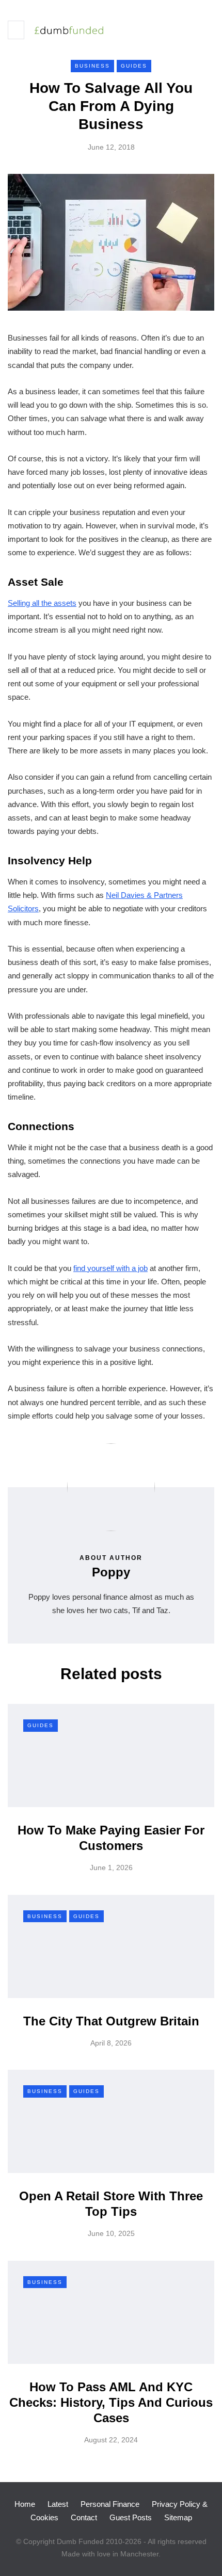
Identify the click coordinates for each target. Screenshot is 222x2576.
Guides (134, 66)
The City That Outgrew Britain (111, 2021)
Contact (84, 2517)
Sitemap (178, 2517)
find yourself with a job (110, 1268)
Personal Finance (110, 2504)
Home (25, 2504)
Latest (58, 2504)
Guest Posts (131, 2517)
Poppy (111, 1572)
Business (92, 66)
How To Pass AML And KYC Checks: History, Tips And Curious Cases (111, 2402)
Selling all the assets (42, 603)
